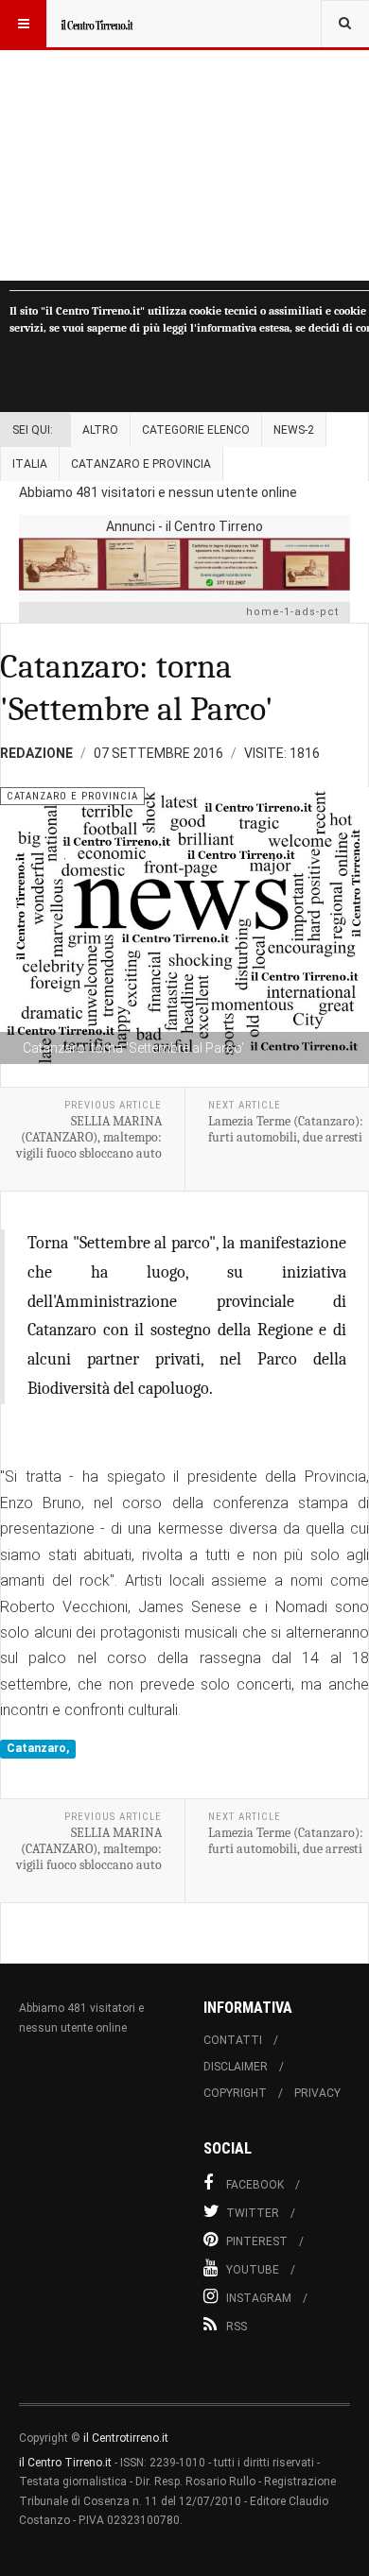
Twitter (253, 2213)
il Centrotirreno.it (126, 2438)
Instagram (259, 2298)
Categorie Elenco (196, 430)
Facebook (255, 2185)
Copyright (235, 2093)
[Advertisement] (184, 140)
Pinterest (257, 2241)
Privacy (317, 2093)
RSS (237, 2327)
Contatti (233, 2040)
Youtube (253, 2270)
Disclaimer (236, 2067)
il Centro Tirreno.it (65, 2463)
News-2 (294, 430)
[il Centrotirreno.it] (97, 24)
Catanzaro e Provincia (141, 464)
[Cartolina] (184, 564)
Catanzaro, (38, 1749)
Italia (30, 464)
